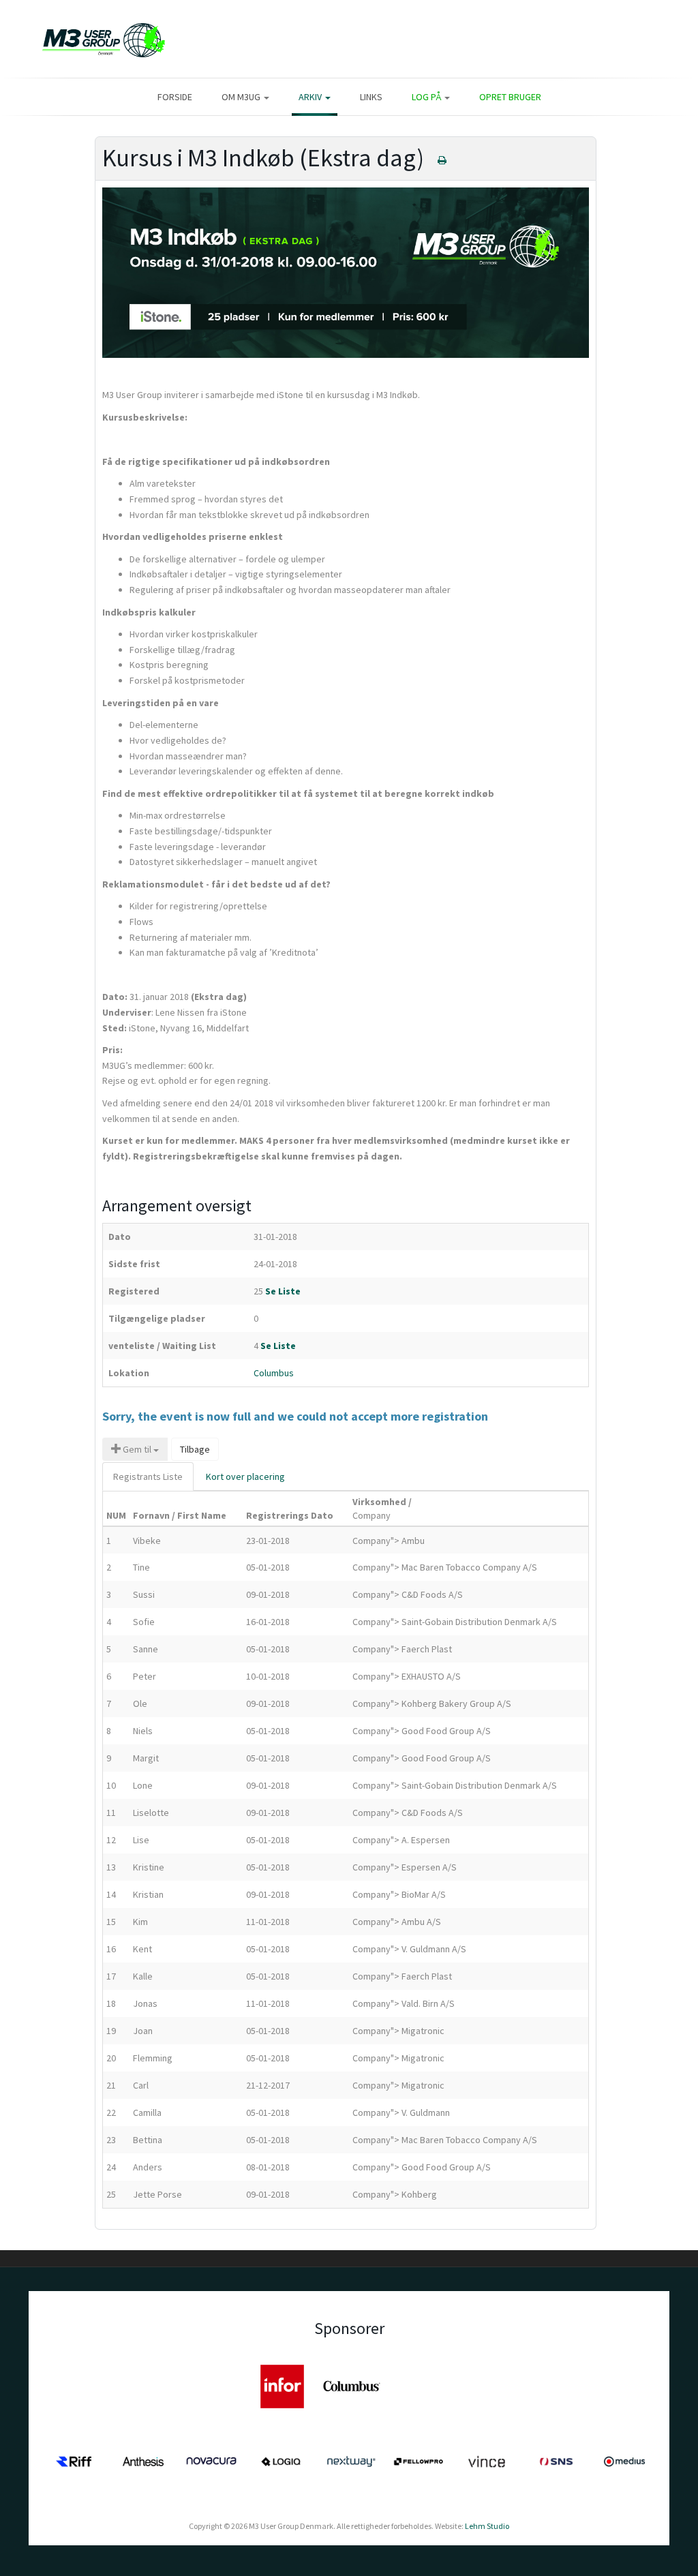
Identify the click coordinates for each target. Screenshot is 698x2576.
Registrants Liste (148, 1476)
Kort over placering (245, 1476)
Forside (175, 97)
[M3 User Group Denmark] (97, 39)
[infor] (282, 2385)
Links (371, 97)
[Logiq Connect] (281, 2460)
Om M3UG (242, 97)
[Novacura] (211, 2460)
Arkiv (311, 97)
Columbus (274, 1373)
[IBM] (74, 2385)
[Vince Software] (487, 2460)
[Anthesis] (143, 2460)
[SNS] (556, 2460)
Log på (427, 97)
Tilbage (195, 1449)
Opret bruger (510, 97)
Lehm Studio (487, 2526)
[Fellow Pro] (419, 2460)
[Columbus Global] (352, 2385)
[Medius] (624, 2460)
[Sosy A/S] (143, 2385)
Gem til (137, 1449)
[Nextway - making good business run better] (350, 2460)
